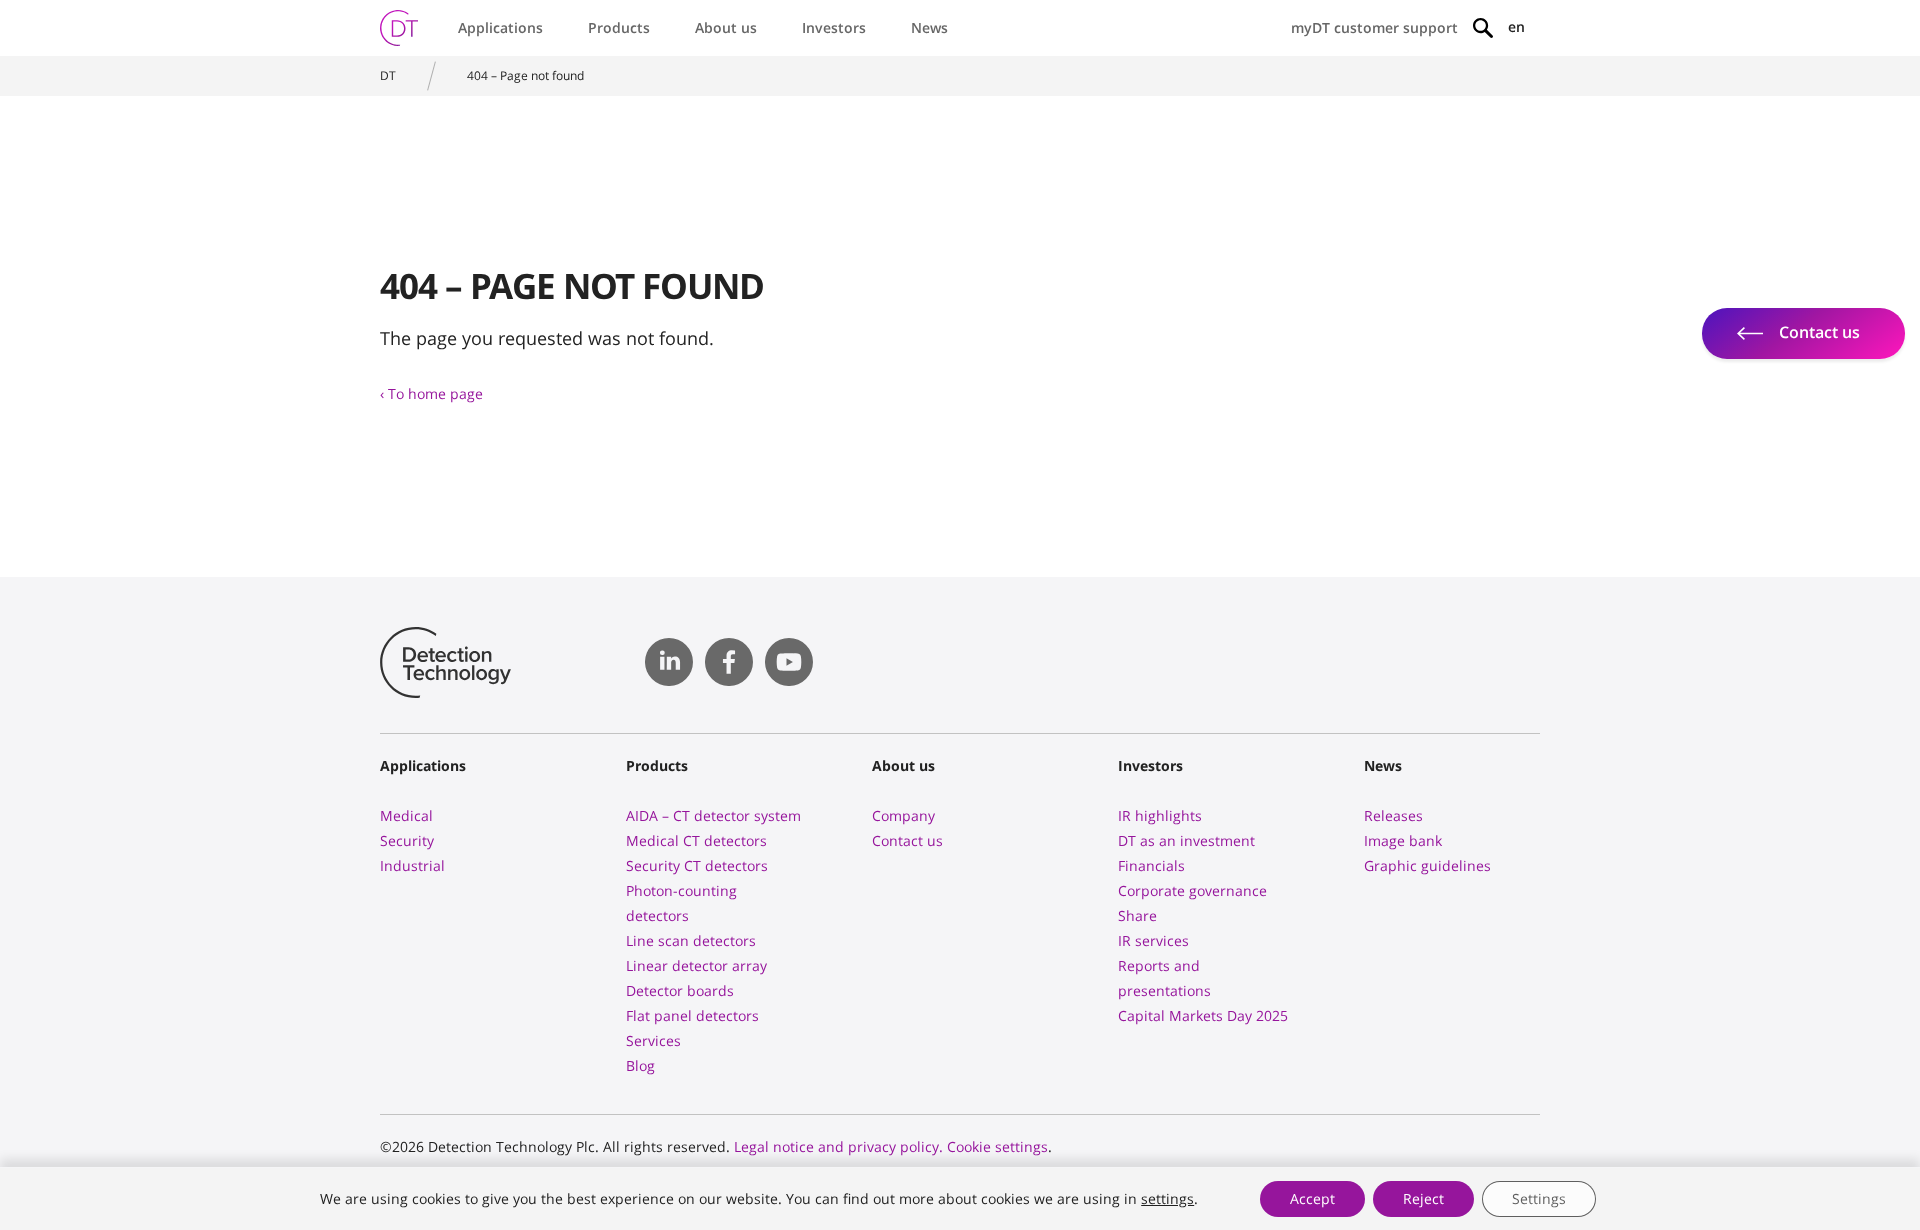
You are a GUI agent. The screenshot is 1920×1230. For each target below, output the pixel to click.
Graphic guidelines (1427, 865)
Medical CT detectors (696, 840)
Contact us (907, 840)
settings (1167, 1199)
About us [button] (726, 27)
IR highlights (1160, 815)
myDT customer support (1374, 27)
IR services (1153, 940)
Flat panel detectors (692, 1015)
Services (653, 1040)
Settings (1539, 1198)
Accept (1312, 1198)
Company (903, 815)
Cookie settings (997, 1146)
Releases (1393, 815)
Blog (640, 1065)
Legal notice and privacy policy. (838, 1146)
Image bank (1403, 840)
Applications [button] (500, 27)
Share (1137, 915)
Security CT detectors (697, 865)
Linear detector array (696, 965)
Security (407, 840)
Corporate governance (1192, 890)
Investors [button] (834, 27)
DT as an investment (1186, 840)
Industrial (412, 865)
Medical (406, 815)
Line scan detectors (691, 940)
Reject (1423, 1198)
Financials (1151, 865)
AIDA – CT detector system (713, 815)
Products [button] (619, 27)
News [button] (929, 27)
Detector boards (680, 990)
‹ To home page (431, 393)
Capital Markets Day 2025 (1203, 1015)
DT (388, 75)
